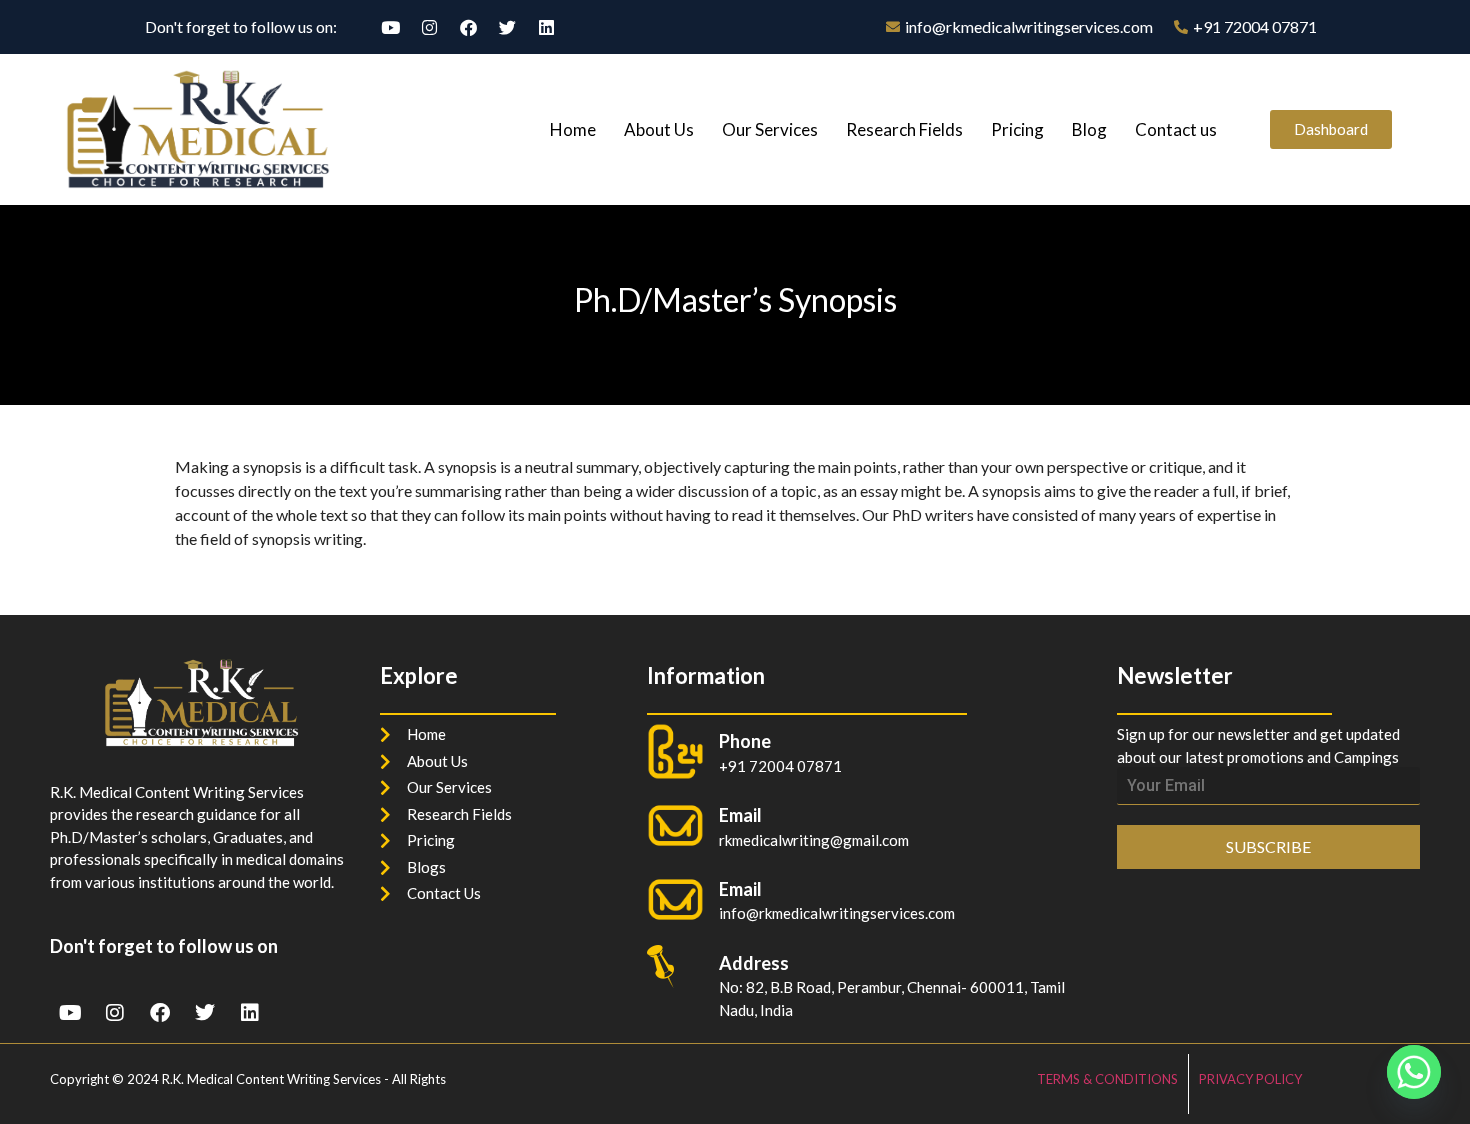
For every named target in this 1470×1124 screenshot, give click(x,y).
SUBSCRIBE (1268, 846)
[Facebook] (468, 27)
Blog (1089, 129)
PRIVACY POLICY (1250, 1079)
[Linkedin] (546, 27)
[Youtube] (390, 27)
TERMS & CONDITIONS (1107, 1079)
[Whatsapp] (1414, 1072)
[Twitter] (507, 27)
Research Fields (904, 129)
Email (740, 889)
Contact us (1176, 129)
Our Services (770, 129)
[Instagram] (429, 27)
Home (573, 129)
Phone (745, 741)
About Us (659, 129)
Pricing (1017, 129)
